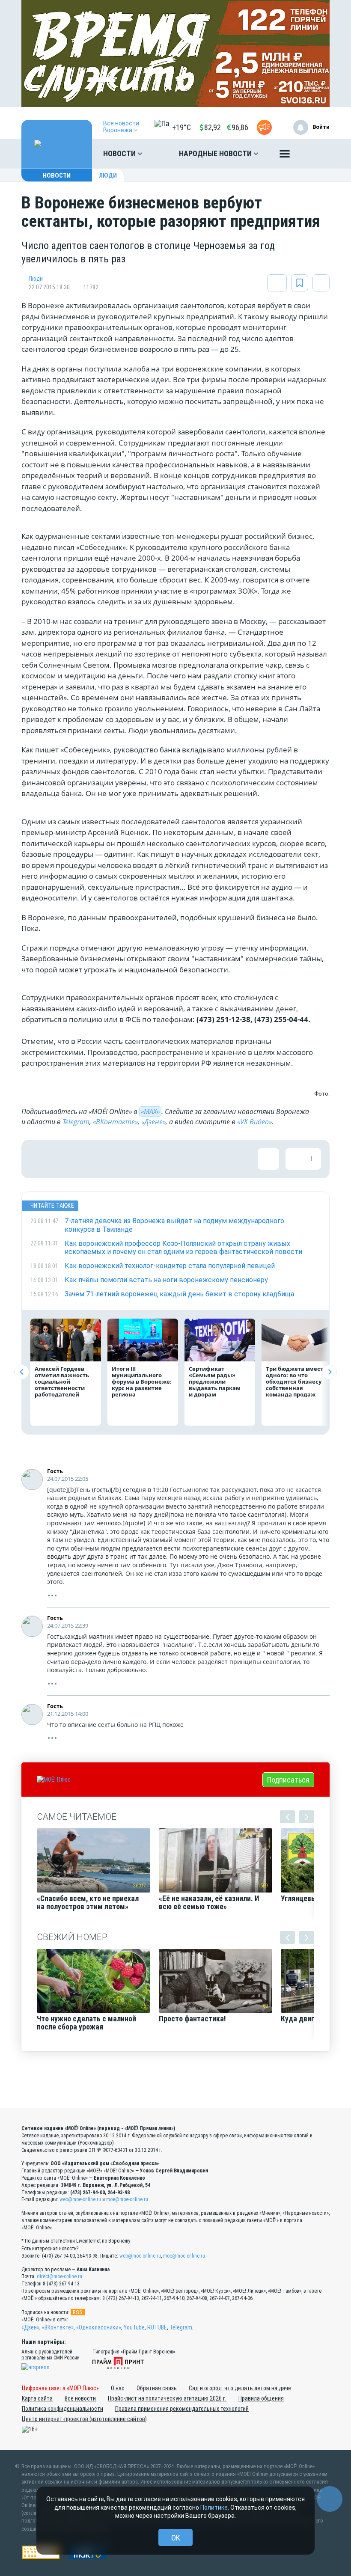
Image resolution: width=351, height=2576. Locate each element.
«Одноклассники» (99, 2327)
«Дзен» (30, 2327)
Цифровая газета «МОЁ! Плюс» (60, 2388)
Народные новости (216, 153)
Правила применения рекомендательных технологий (182, 2409)
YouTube (134, 2327)
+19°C (181, 127)
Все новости (80, 2398)
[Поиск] (315, 154)
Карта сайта (37, 2398)
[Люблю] (96, 1159)
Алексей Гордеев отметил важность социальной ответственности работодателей (62, 1382)
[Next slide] (329, 1372)
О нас (118, 2388)
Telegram (76, 1122)
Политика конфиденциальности (62, 2409)
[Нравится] (41, 1159)
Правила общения (261, 2398)
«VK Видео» (254, 1122)
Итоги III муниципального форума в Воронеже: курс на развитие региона (142, 1382)
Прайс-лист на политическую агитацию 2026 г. (167, 2398)
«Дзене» (153, 1122)
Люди (108, 175)
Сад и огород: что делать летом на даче (240, 2388)
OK (176, 2538)
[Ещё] (285, 156)
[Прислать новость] (264, 127)
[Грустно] (152, 1159)
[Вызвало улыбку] (68, 1159)
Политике (214, 2508)
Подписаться (288, 1780)
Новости (120, 153)
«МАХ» (150, 1111)
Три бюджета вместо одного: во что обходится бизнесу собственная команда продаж (296, 1382)
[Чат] (330, 2499)
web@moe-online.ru (80, 2199)
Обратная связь (157, 2388)
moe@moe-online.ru (127, 2199)
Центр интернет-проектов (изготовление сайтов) (84, 2419)
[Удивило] (124, 1159)
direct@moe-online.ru (59, 2276)
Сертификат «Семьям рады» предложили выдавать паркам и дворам (215, 1382)
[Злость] (180, 1159)
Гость (55, 1471)
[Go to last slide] (22, 1372)
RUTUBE (157, 2327)
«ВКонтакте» (115, 1122)
